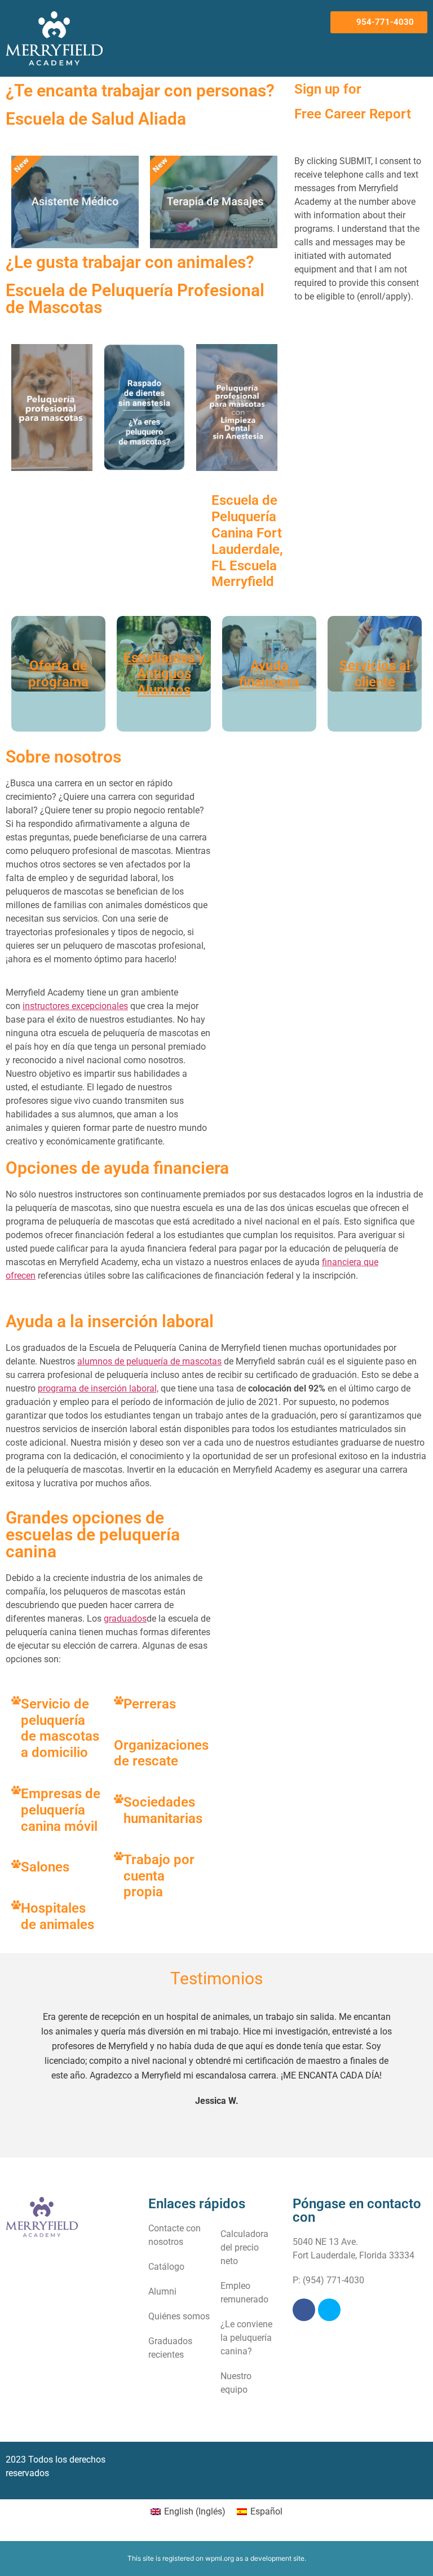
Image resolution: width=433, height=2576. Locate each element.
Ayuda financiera (269, 674)
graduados (125, 1619)
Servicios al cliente (375, 674)
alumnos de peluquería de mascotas (149, 1361)
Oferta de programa (58, 674)
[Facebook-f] (304, 2310)
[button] (310, 22)
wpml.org (220, 2558)
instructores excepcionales (75, 1006)
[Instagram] (329, 2310)
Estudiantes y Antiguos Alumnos (164, 674)
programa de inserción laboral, (98, 1388)
